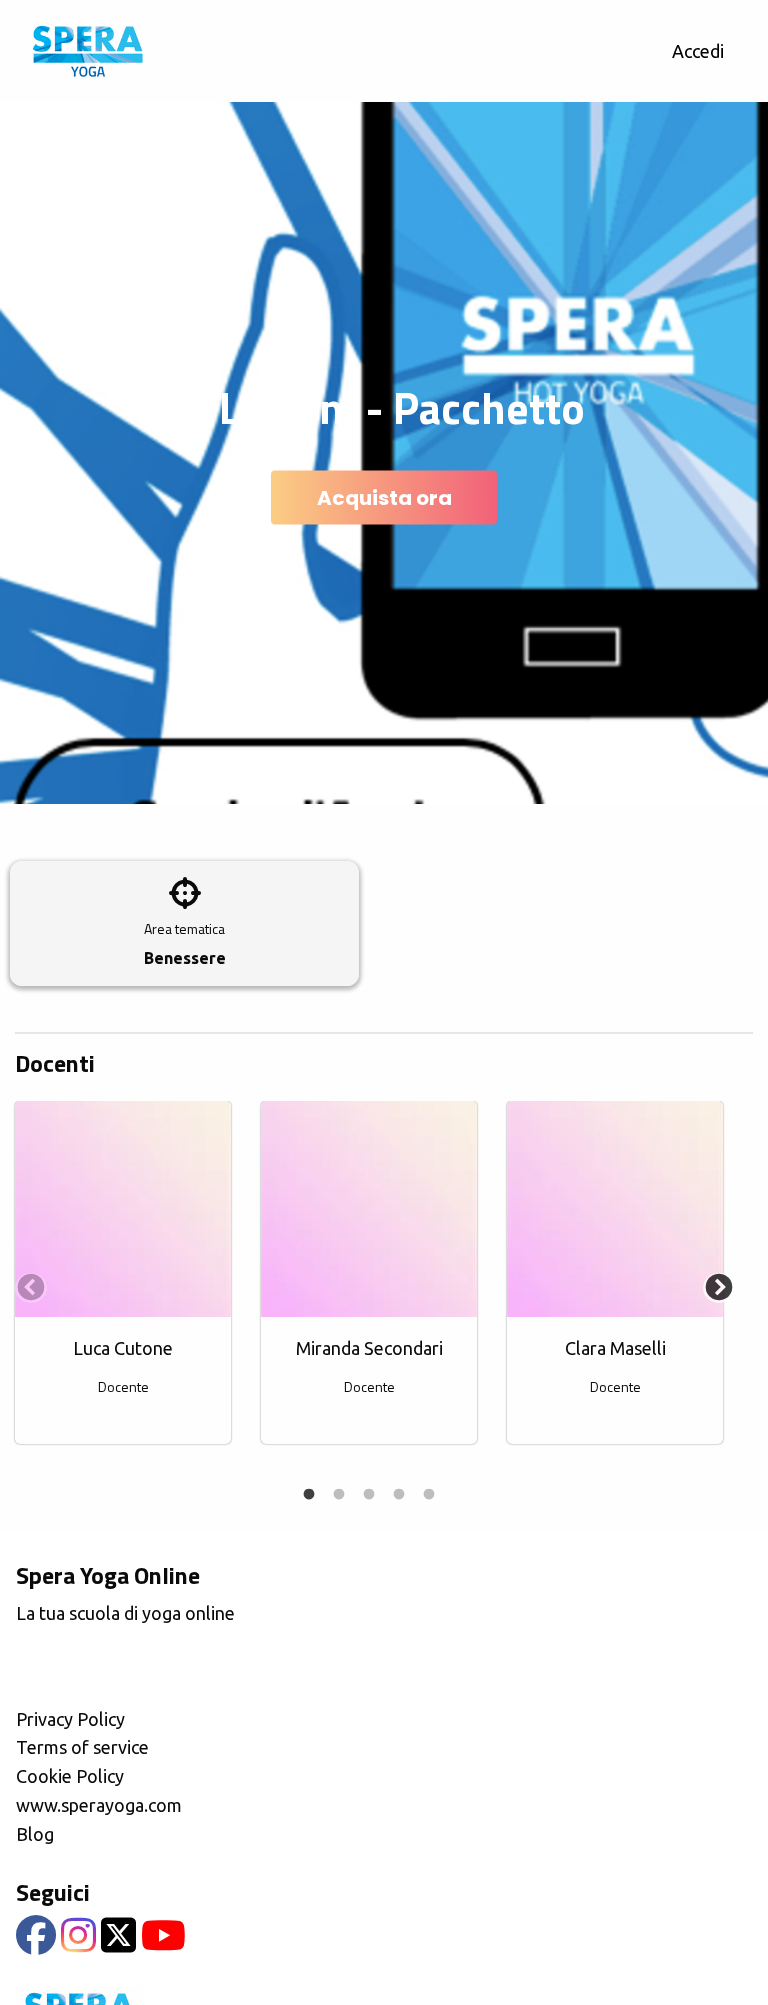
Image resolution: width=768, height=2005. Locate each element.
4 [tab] (399, 1495)
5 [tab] (429, 1495)
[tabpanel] (123, 1283)
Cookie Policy (70, 1776)
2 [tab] (339, 1495)
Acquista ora (384, 498)
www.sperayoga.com (99, 1805)
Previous (25, 1283)
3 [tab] (369, 1495)
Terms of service (82, 1747)
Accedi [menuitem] (698, 51)
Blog (35, 1834)
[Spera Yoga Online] (87, 51)
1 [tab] (309, 1495)
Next (713, 1283)
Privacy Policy (70, 1719)
